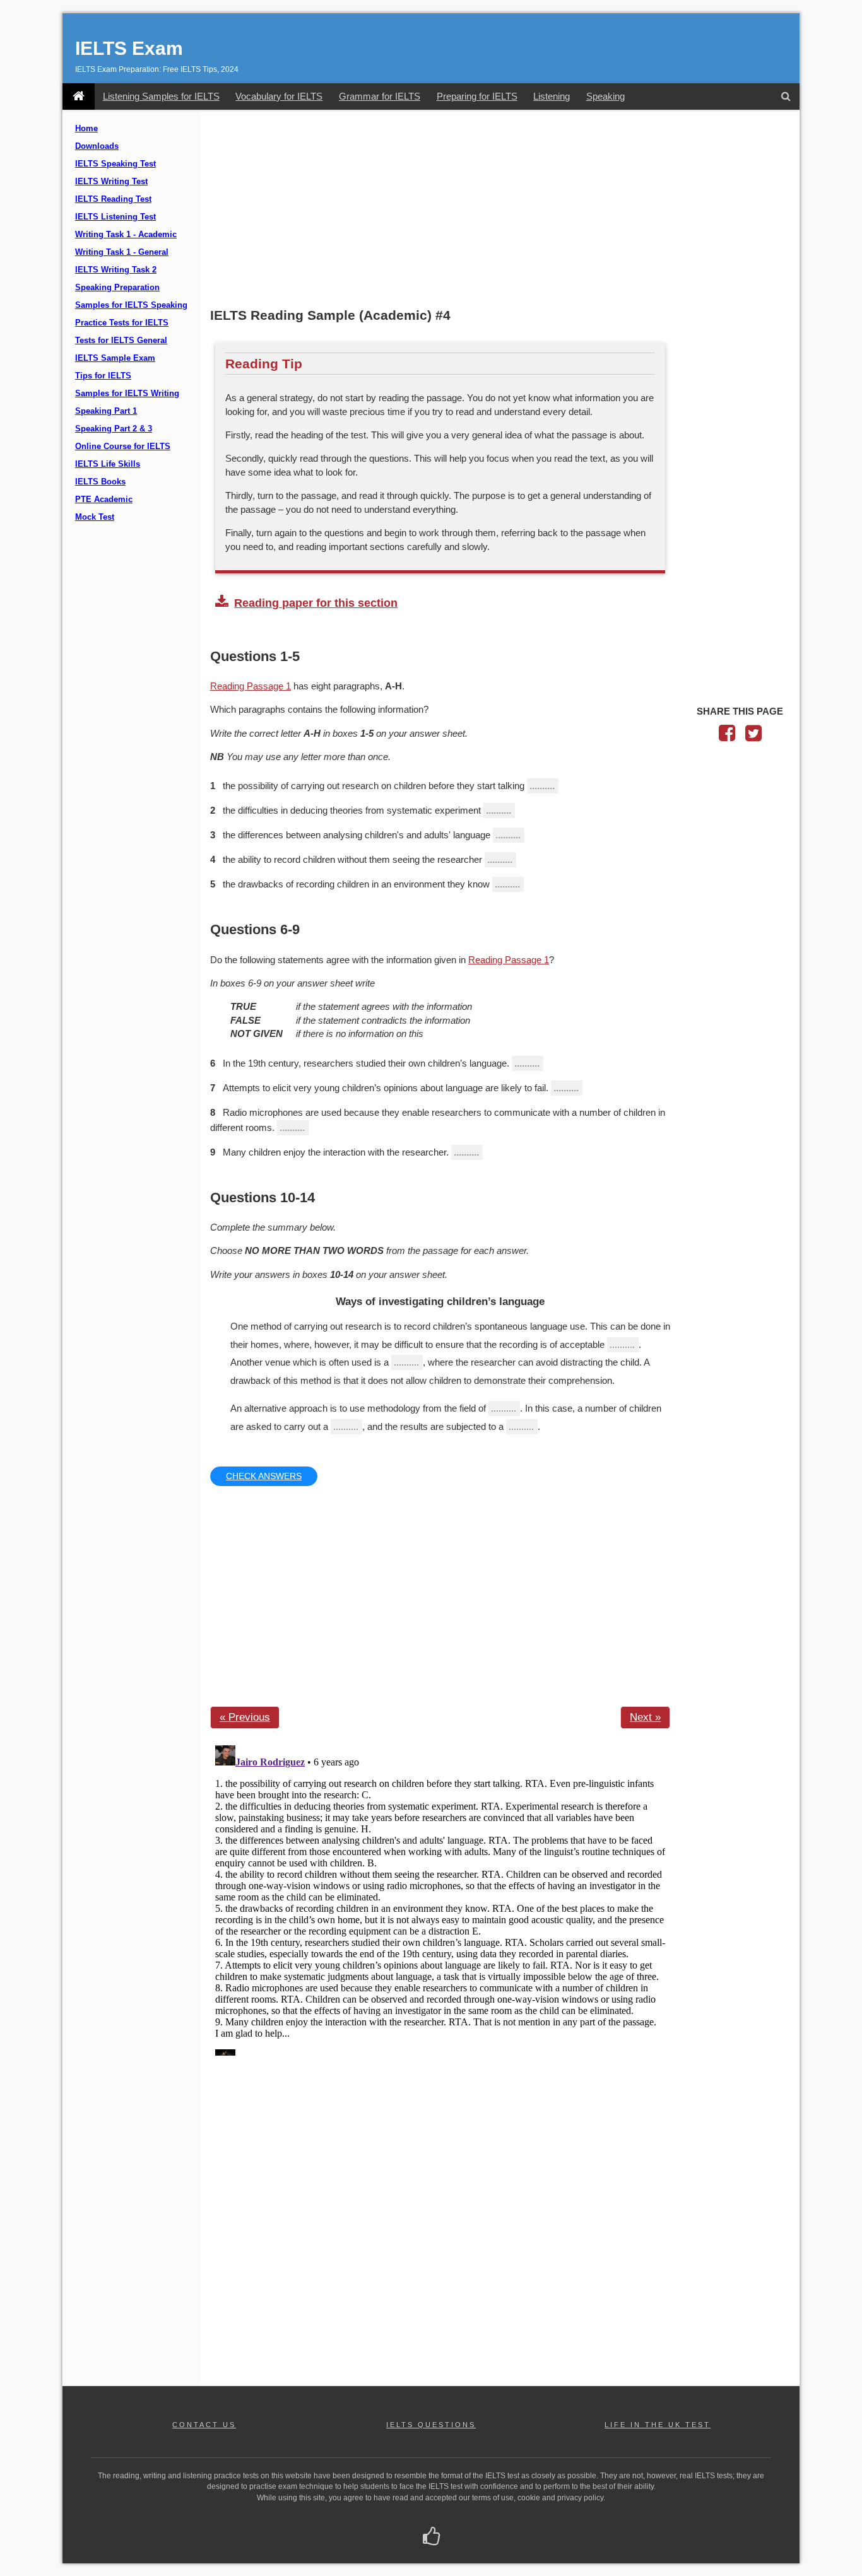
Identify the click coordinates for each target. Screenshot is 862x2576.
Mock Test (95, 517)
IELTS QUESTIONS (431, 2425)
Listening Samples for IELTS (161, 96)
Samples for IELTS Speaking (131, 305)
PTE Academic (104, 500)
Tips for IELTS (103, 376)
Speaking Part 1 (106, 411)
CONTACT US (204, 2425)
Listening (552, 96)
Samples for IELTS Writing (127, 394)
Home (86, 129)
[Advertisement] (500, 210)
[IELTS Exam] (79, 97)
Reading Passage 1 (251, 686)
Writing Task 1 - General (122, 252)
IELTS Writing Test (111, 182)
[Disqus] (440, 1898)
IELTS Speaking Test (115, 164)
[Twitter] (753, 736)
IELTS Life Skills (108, 464)
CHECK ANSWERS (264, 1476)
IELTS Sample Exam (115, 358)
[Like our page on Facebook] (431, 2538)
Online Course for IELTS (123, 447)
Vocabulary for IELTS (279, 96)
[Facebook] (727, 736)
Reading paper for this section (316, 603)
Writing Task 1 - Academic (126, 235)
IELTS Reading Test (113, 199)
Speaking (605, 96)
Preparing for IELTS (477, 96)
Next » (645, 1717)
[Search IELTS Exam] (786, 97)
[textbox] (623, 1345)
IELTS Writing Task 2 (116, 270)
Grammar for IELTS (380, 96)
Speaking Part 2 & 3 (114, 429)
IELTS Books (100, 482)
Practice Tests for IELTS (122, 323)
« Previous (245, 1717)
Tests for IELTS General (121, 341)
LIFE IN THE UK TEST (658, 2425)
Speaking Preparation (117, 288)
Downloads (97, 146)
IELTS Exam (129, 48)
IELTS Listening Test (115, 217)
